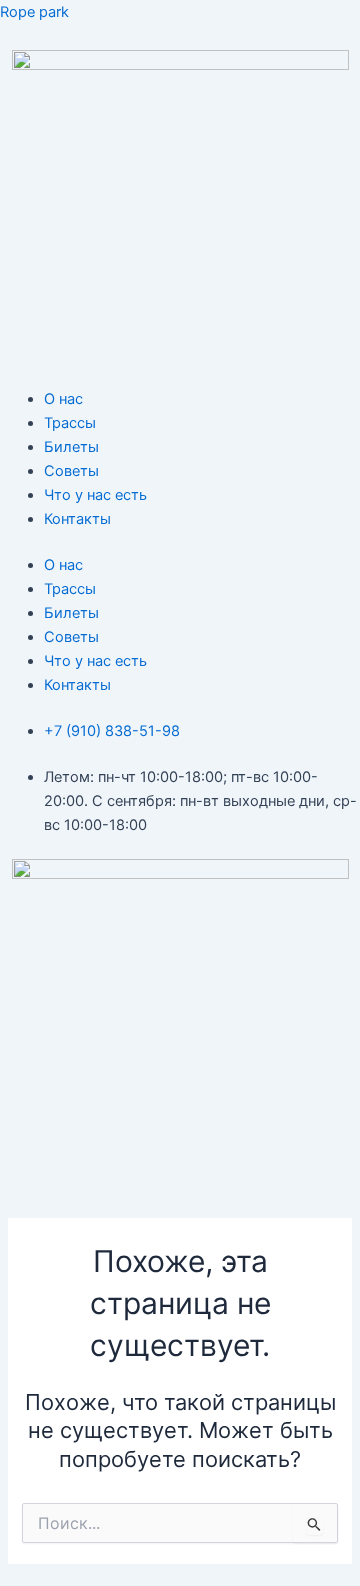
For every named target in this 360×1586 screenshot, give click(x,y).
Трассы (70, 423)
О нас (63, 399)
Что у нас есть (95, 495)
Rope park (34, 12)
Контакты (77, 519)
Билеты (71, 447)
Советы (71, 471)
